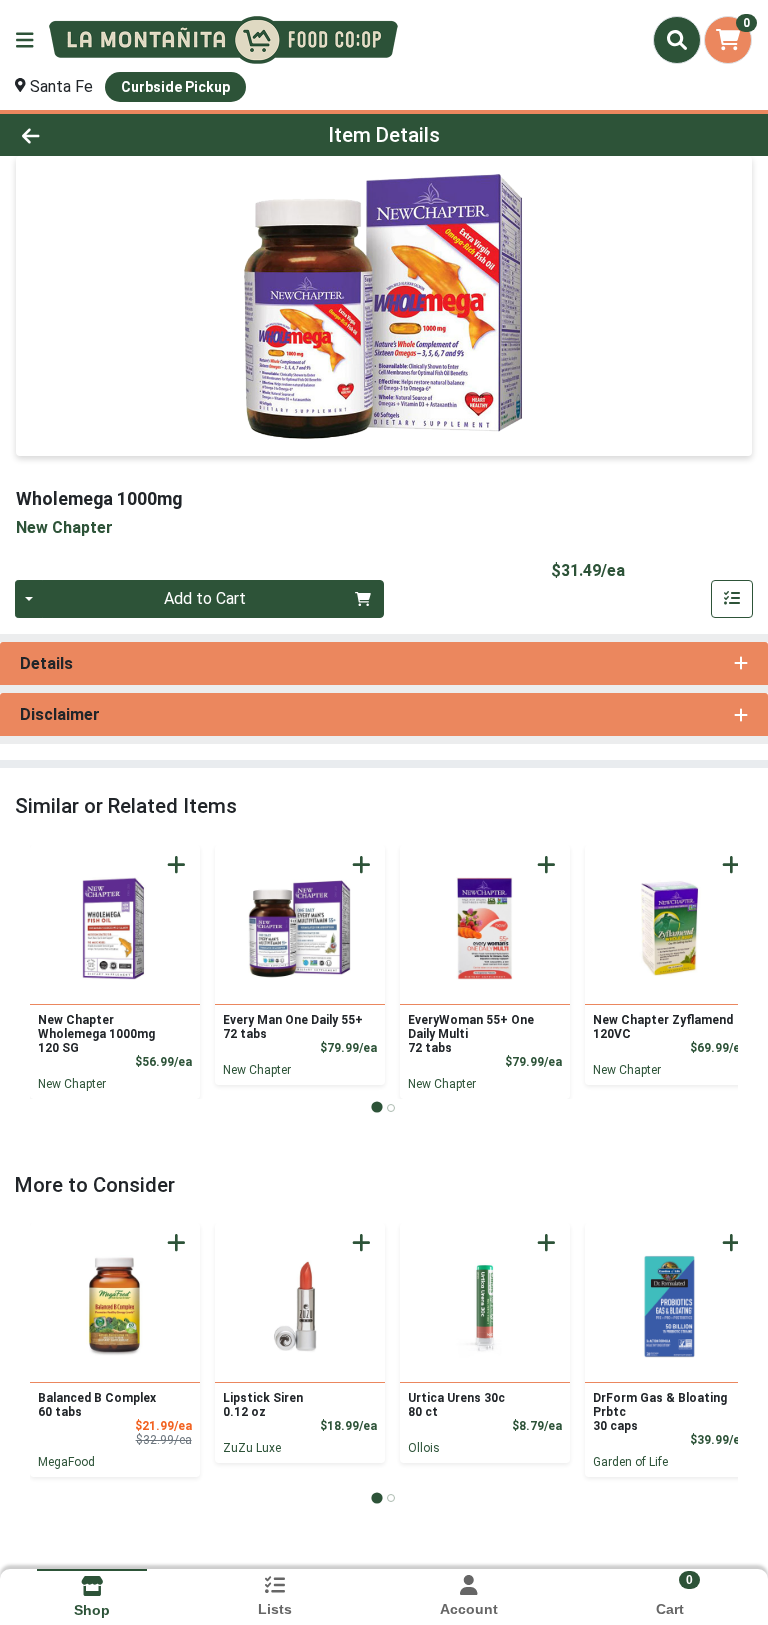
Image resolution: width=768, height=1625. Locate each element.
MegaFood (66, 1462)
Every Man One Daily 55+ (293, 1027)
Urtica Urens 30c (456, 1405)
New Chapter (72, 1084)
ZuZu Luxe (252, 1448)
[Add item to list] (732, 599)
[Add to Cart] (176, 864)
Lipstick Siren (263, 1405)
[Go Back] (108, 135)
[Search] (677, 40)
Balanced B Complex (97, 1405)
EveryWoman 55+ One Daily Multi (471, 1034)
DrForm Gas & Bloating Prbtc (660, 1412)
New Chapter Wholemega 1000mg (96, 1034)
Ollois (424, 1448)
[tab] (376, 1107)
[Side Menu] (25, 40)
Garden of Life (630, 1462)
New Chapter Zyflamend (663, 1027)
